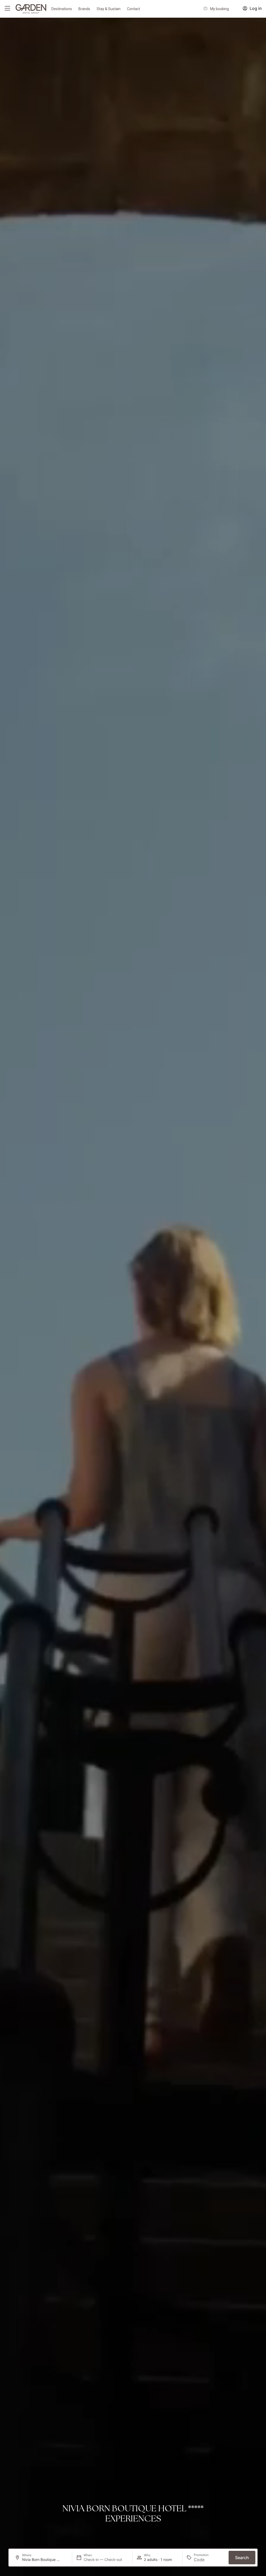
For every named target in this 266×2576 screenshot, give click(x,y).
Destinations (62, 9)
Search (242, 2558)
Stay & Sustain (109, 9)
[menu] (7, 8)
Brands (84, 9)
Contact (134, 9)
